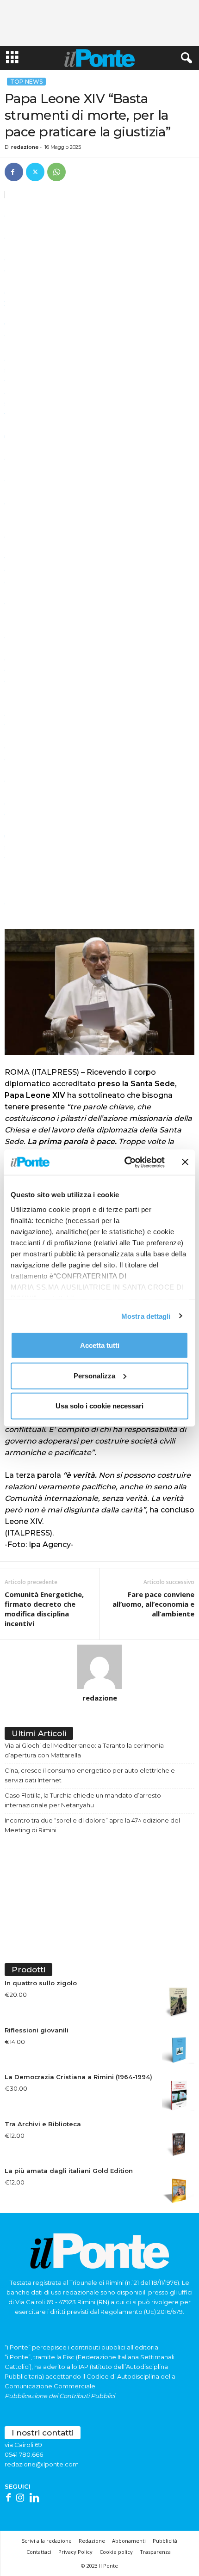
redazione (25, 147)
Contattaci (39, 2552)
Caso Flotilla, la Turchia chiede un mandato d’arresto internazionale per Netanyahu (83, 1800)
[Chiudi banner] (185, 1162)
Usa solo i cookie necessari (99, 1406)
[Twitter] (35, 172)
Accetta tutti (100, 1345)
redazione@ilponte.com (42, 2464)
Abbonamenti (129, 2541)
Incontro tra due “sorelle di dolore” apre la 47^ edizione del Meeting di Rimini (92, 1825)
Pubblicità (165, 2541)
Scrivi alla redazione (47, 2541)
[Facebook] (14, 172)
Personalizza (94, 1375)
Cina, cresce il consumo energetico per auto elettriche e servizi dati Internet (90, 1775)
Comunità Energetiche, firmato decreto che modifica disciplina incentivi (44, 1609)
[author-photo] (99, 1667)
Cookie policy (116, 2552)
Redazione (92, 2541)
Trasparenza (155, 2552)
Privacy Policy (75, 2552)
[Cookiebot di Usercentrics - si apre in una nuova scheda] (125, 1162)
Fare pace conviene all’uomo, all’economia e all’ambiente (153, 1604)
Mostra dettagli (146, 1316)
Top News (26, 82)
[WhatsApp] (56, 172)
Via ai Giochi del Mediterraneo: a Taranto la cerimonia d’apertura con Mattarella (84, 1750)
